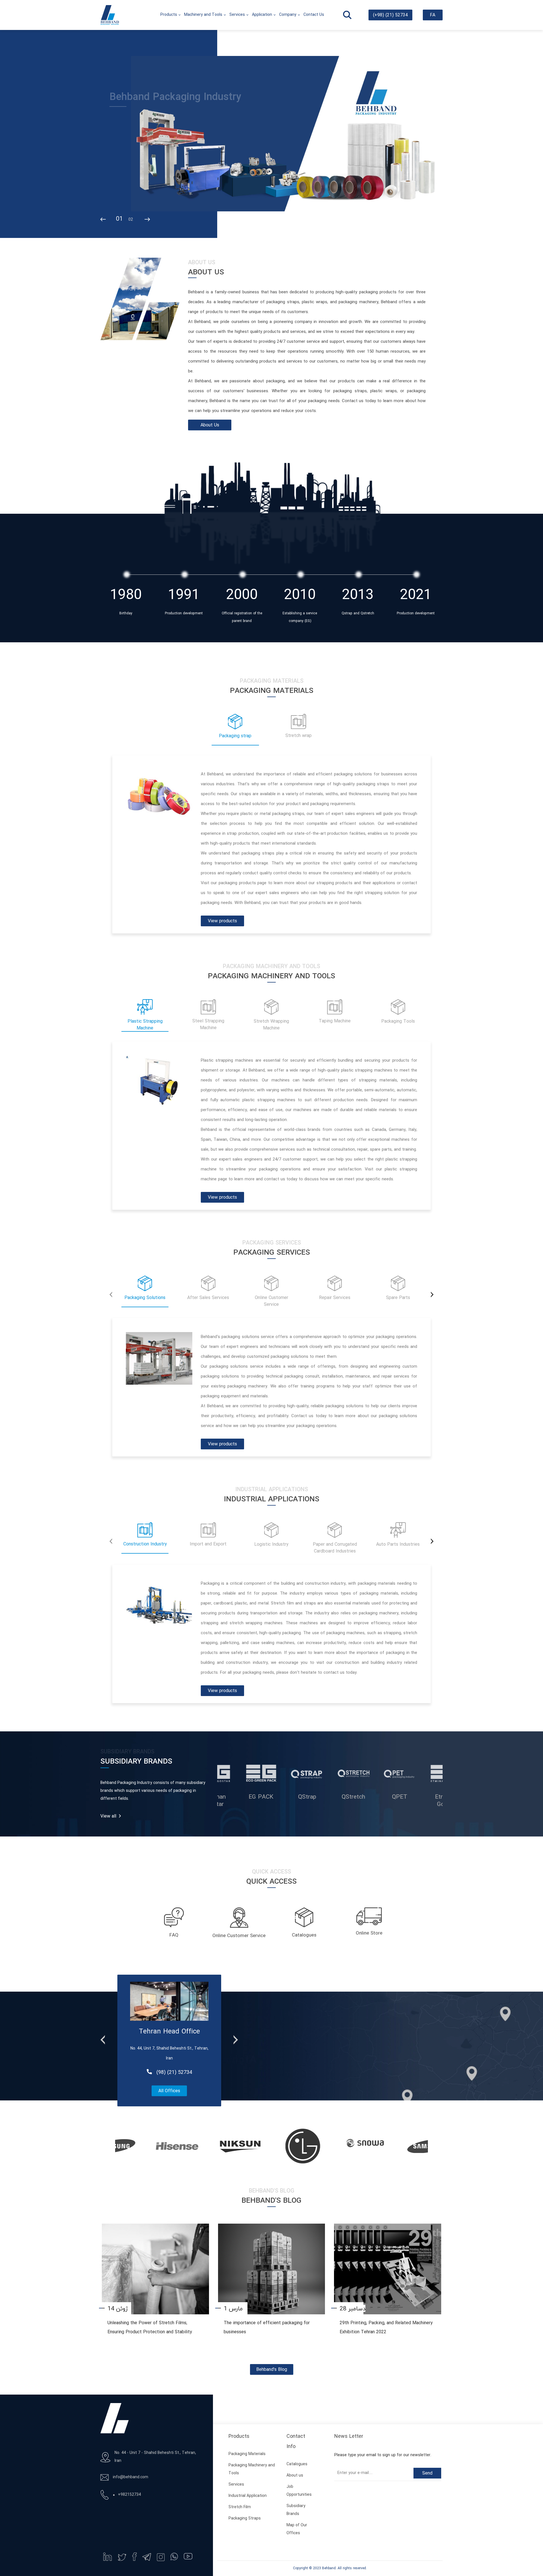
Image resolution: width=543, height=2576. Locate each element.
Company (288, 15)
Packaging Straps (245, 2518)
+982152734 (129, 2495)
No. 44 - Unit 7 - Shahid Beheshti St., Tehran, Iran (155, 2457)
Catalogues (297, 2464)
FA (433, 15)
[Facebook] (134, 2557)
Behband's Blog (272, 2370)
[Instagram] (161, 2557)
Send (427, 2473)
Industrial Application (248, 2496)
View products (222, 921)
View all (108, 1816)
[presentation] (103, 220)
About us (295, 2476)
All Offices (169, 2091)
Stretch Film (240, 2507)
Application (262, 15)
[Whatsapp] (174, 2557)
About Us (210, 425)
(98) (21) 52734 (174, 2073)
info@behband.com (131, 2477)
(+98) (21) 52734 (390, 15)
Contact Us (314, 15)
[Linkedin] (108, 2557)
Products (169, 15)
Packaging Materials (247, 2454)
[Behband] (110, 15)
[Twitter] (122, 2557)
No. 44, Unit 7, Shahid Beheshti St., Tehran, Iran (169, 2054)
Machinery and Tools (203, 15)
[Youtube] (188, 2556)
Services (237, 15)
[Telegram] (147, 2557)
